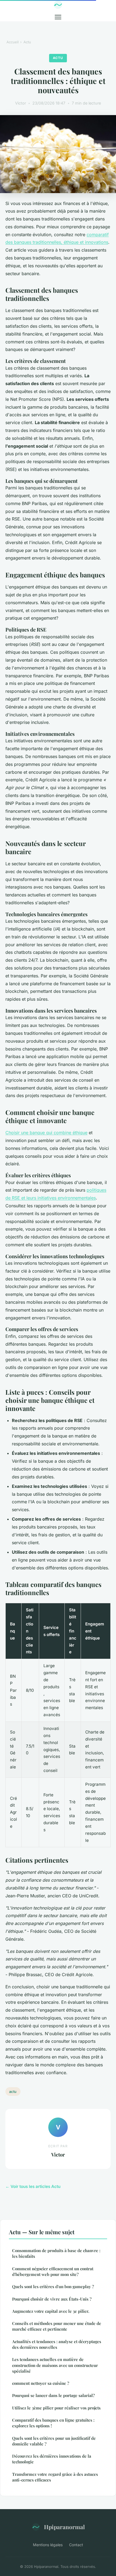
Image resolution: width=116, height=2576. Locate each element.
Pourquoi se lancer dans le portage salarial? (53, 2395)
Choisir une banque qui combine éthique (46, 1133)
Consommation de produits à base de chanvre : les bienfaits (56, 2253)
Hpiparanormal (64, 2527)
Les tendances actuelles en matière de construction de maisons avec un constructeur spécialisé (55, 2365)
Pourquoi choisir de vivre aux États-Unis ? (52, 2299)
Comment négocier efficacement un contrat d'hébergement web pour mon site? (53, 2271)
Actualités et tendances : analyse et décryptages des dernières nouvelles (57, 2344)
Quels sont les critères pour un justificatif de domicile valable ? (54, 2441)
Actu (27, 42)
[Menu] (58, 17)
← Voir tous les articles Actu (33, 2186)
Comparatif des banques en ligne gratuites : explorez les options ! (53, 2423)
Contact (76, 2545)
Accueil (13, 42)
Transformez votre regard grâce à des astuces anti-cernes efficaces (55, 2477)
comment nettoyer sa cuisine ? (41, 2383)
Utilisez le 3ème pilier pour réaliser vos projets (56, 2408)
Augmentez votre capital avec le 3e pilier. (51, 2311)
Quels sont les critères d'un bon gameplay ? (53, 2286)
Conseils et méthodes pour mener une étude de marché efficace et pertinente (57, 2326)
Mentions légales (48, 2545)
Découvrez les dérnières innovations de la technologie (52, 2459)
